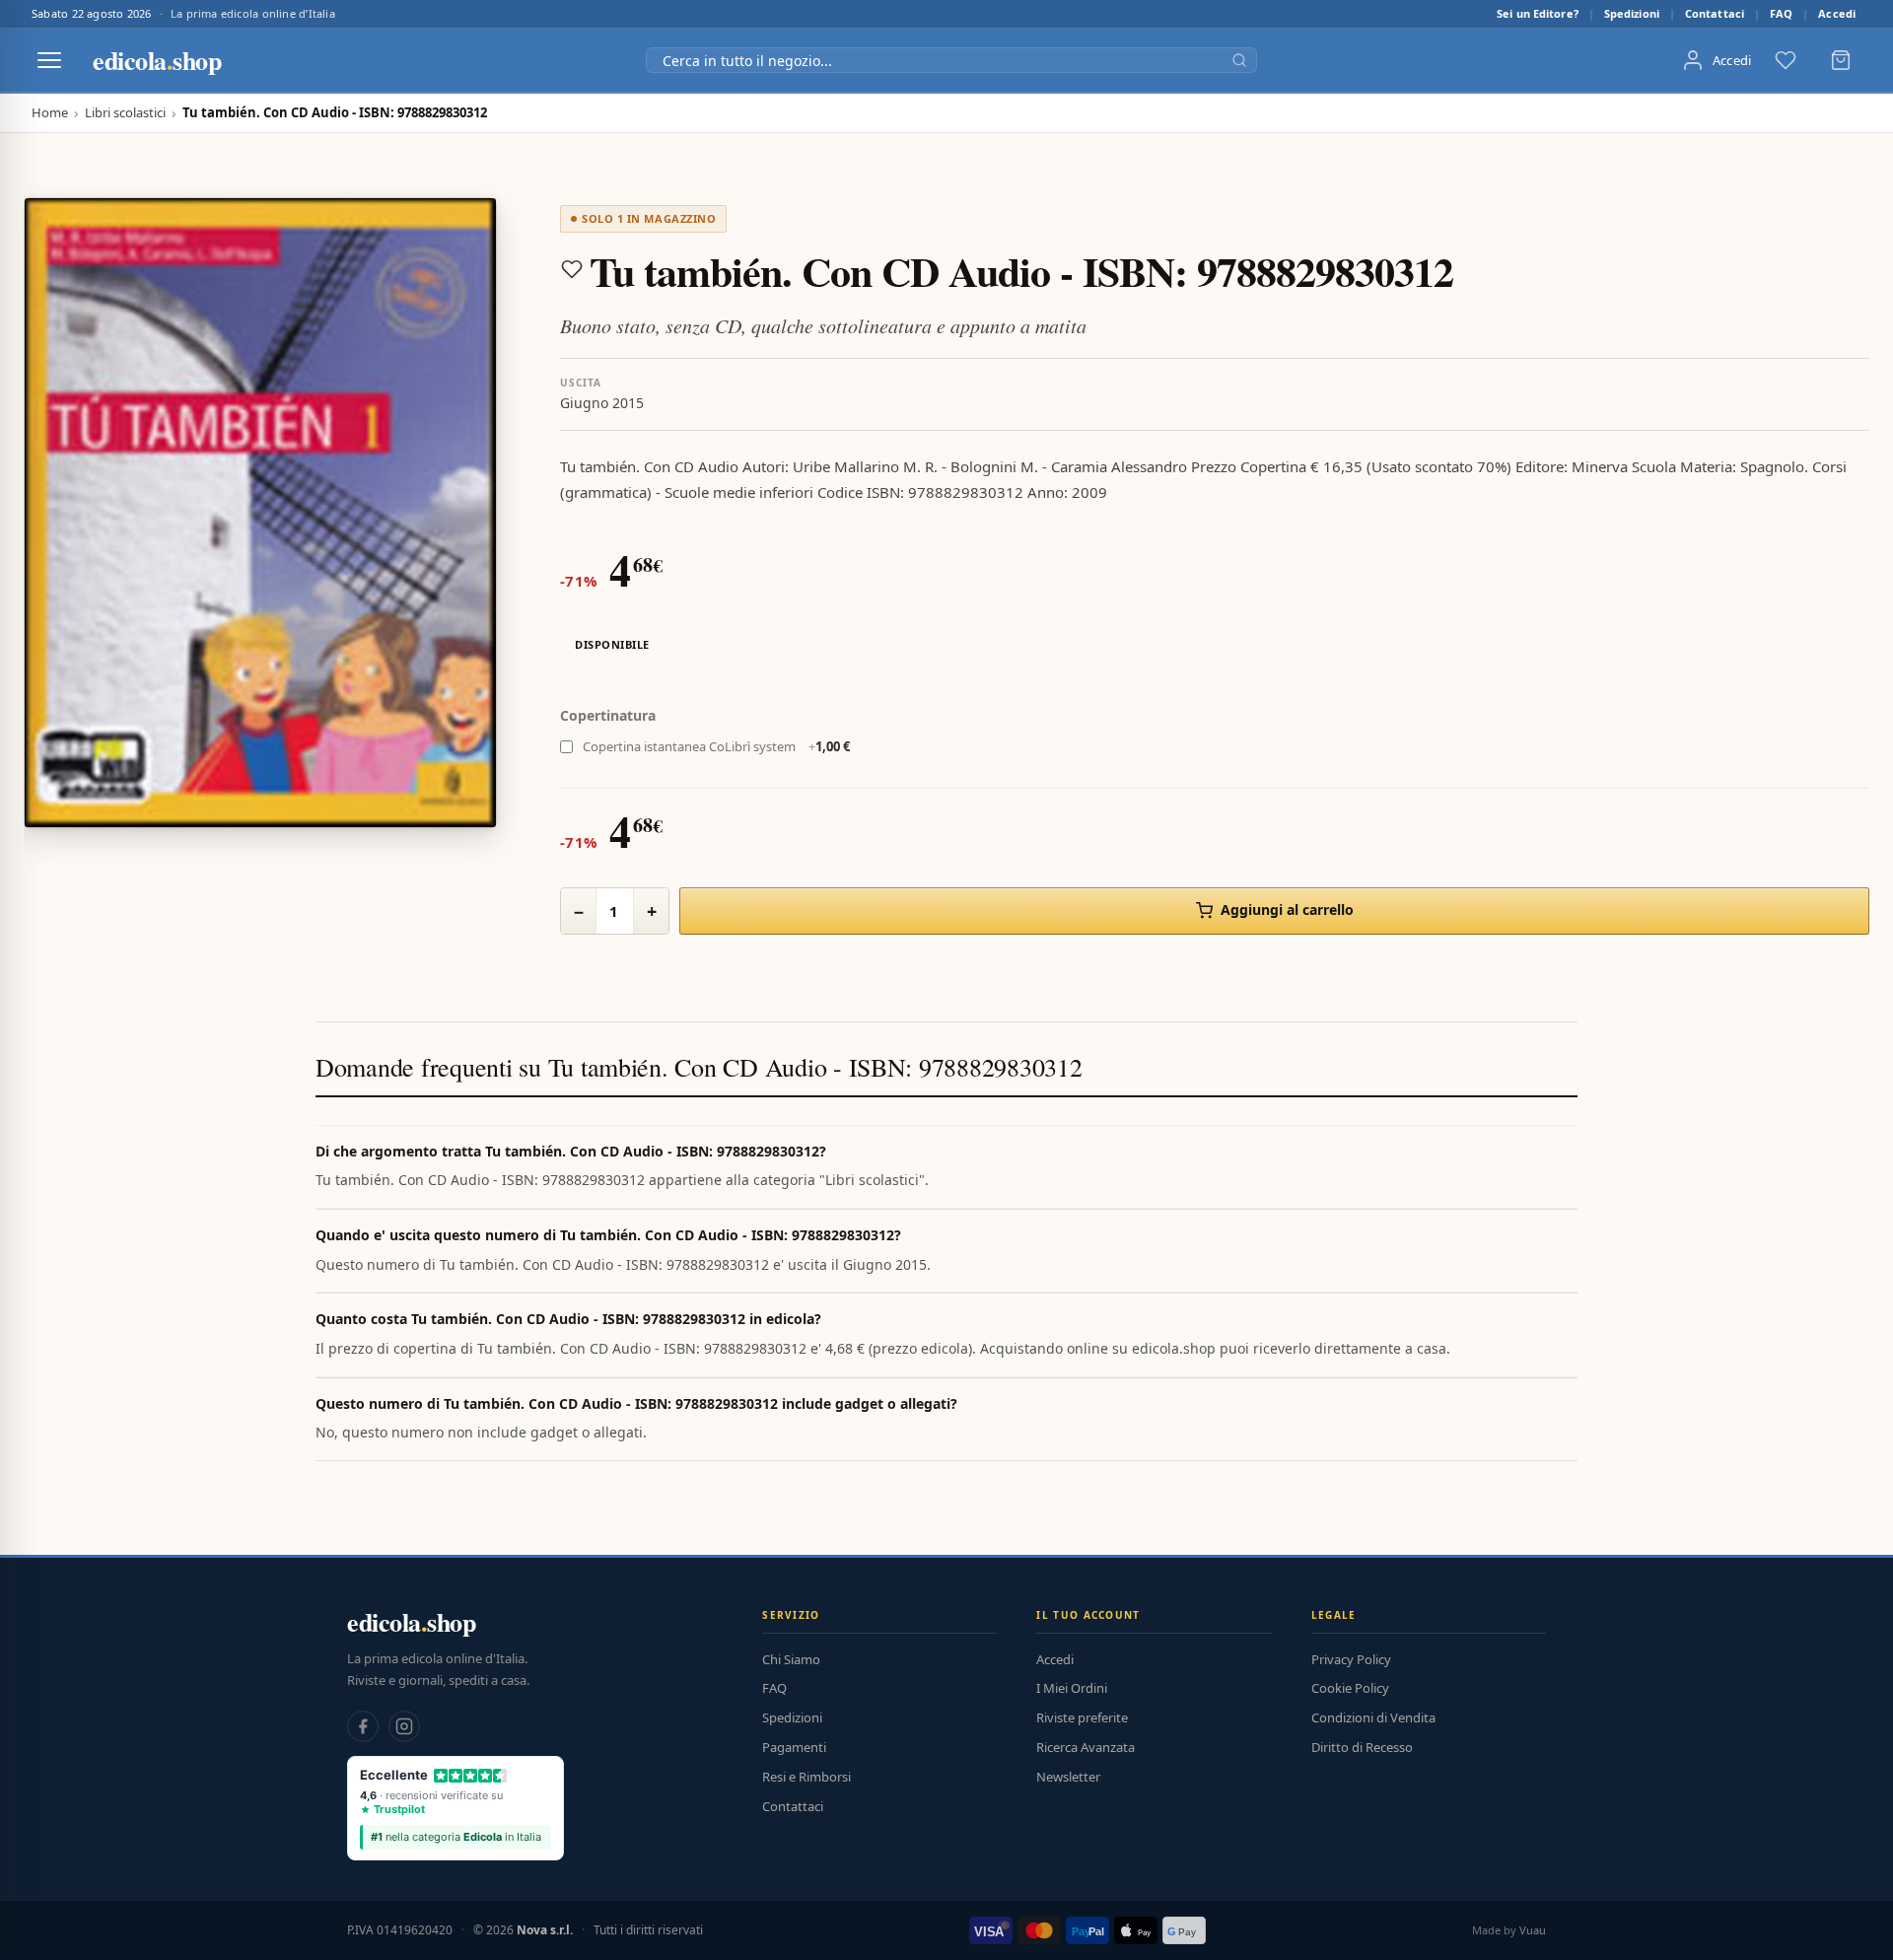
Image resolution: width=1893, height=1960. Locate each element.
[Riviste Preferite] (1786, 60)
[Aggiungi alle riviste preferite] (572, 269)
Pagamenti (794, 1747)
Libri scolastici (125, 113)
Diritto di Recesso (1362, 1747)
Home (50, 113)
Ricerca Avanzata (1086, 1747)
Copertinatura (608, 715)
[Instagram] (404, 1726)
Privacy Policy (1351, 1659)
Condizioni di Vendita (1373, 1717)
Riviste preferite (1082, 1717)
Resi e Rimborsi (806, 1777)
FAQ (1781, 13)
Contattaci (1715, 13)
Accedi (1837, 13)
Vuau (1533, 1930)
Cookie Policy (1350, 1688)
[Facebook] (363, 1726)
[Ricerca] (1239, 60)
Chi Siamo (791, 1659)
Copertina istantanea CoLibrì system (716, 746)
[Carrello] (1841, 60)
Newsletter (1068, 1777)
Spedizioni (1632, 13)
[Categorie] (49, 60)
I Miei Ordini (1072, 1688)
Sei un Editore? (1538, 13)
